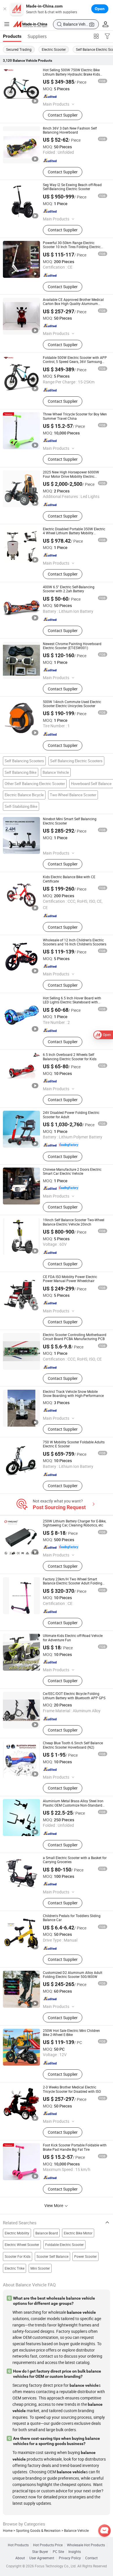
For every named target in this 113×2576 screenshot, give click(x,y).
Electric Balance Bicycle (24, 795)
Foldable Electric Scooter (64, 2245)
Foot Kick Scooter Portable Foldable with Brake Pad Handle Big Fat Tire (75, 2147)
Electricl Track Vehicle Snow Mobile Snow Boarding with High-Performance (73, 1394)
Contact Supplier (63, 115)
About (20, 2558)
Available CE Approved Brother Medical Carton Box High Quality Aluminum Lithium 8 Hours (73, 304)
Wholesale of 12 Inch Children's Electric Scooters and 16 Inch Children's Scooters (75, 942)
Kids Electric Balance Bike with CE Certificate (69, 879)
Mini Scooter (40, 2268)
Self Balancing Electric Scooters (76, 761)
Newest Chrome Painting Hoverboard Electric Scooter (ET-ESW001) (72, 646)
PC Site (58, 2552)
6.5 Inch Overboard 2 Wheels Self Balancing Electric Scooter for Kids (70, 1057)
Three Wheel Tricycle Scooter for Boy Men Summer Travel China (75, 416)
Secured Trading (19, 49)
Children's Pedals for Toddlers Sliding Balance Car (72, 1918)
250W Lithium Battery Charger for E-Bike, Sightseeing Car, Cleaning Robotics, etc (74, 1523)
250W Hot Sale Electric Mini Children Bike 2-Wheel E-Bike (71, 2033)
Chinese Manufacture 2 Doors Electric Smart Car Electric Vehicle (72, 1171)
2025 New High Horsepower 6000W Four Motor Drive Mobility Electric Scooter (71, 476)
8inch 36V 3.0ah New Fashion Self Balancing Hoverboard (70, 130)
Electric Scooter (54, 49)
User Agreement (42, 2558)
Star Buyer (40, 2552)
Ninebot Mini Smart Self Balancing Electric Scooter (70, 821)
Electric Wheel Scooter (22, 2245)
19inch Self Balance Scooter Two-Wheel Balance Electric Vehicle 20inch (74, 1222)
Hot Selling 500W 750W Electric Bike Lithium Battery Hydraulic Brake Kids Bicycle (71, 74)
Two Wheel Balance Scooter (73, 795)
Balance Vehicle (56, 772)
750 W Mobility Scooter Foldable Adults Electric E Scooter (74, 1444)
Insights (75, 2552)
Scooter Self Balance (52, 2256)
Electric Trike (14, 2268)
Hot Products (18, 2545)
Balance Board (47, 2233)
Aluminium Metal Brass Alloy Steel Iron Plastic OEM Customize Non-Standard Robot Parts (73, 1805)
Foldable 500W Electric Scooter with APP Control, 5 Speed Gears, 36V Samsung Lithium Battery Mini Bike (75, 362)
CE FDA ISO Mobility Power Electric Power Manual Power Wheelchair (70, 1279)
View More (54, 2205)
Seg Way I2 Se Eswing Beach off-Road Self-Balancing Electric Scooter (72, 187)
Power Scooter (85, 2256)
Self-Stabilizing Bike (21, 806)
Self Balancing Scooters (24, 761)
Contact (91, 2558)
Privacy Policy (70, 2558)
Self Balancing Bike (21, 772)
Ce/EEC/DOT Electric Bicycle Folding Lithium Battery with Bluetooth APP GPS (74, 1696)
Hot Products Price (48, 2545)
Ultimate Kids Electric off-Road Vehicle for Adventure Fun (73, 1638)
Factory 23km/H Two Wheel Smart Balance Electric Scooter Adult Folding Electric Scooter (73, 1583)
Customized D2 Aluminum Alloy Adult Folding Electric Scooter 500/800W (73, 1975)
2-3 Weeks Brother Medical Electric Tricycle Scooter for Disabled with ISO (72, 2089)
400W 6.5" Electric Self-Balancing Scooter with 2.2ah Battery (69, 589)
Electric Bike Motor (78, 2233)
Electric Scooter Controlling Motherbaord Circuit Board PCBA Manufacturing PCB (75, 1337)
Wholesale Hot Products (86, 2545)
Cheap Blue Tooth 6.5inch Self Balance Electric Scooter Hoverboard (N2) (73, 1745)
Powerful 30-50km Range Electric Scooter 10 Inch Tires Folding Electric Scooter (72, 247)
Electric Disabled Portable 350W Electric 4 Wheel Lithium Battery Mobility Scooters (74, 533)
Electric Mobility (17, 2233)
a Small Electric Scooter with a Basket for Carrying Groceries (75, 1860)
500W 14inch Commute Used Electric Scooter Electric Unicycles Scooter (72, 704)
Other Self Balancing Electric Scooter (35, 784)
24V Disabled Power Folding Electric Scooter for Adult (71, 1115)
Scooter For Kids (18, 2256)
